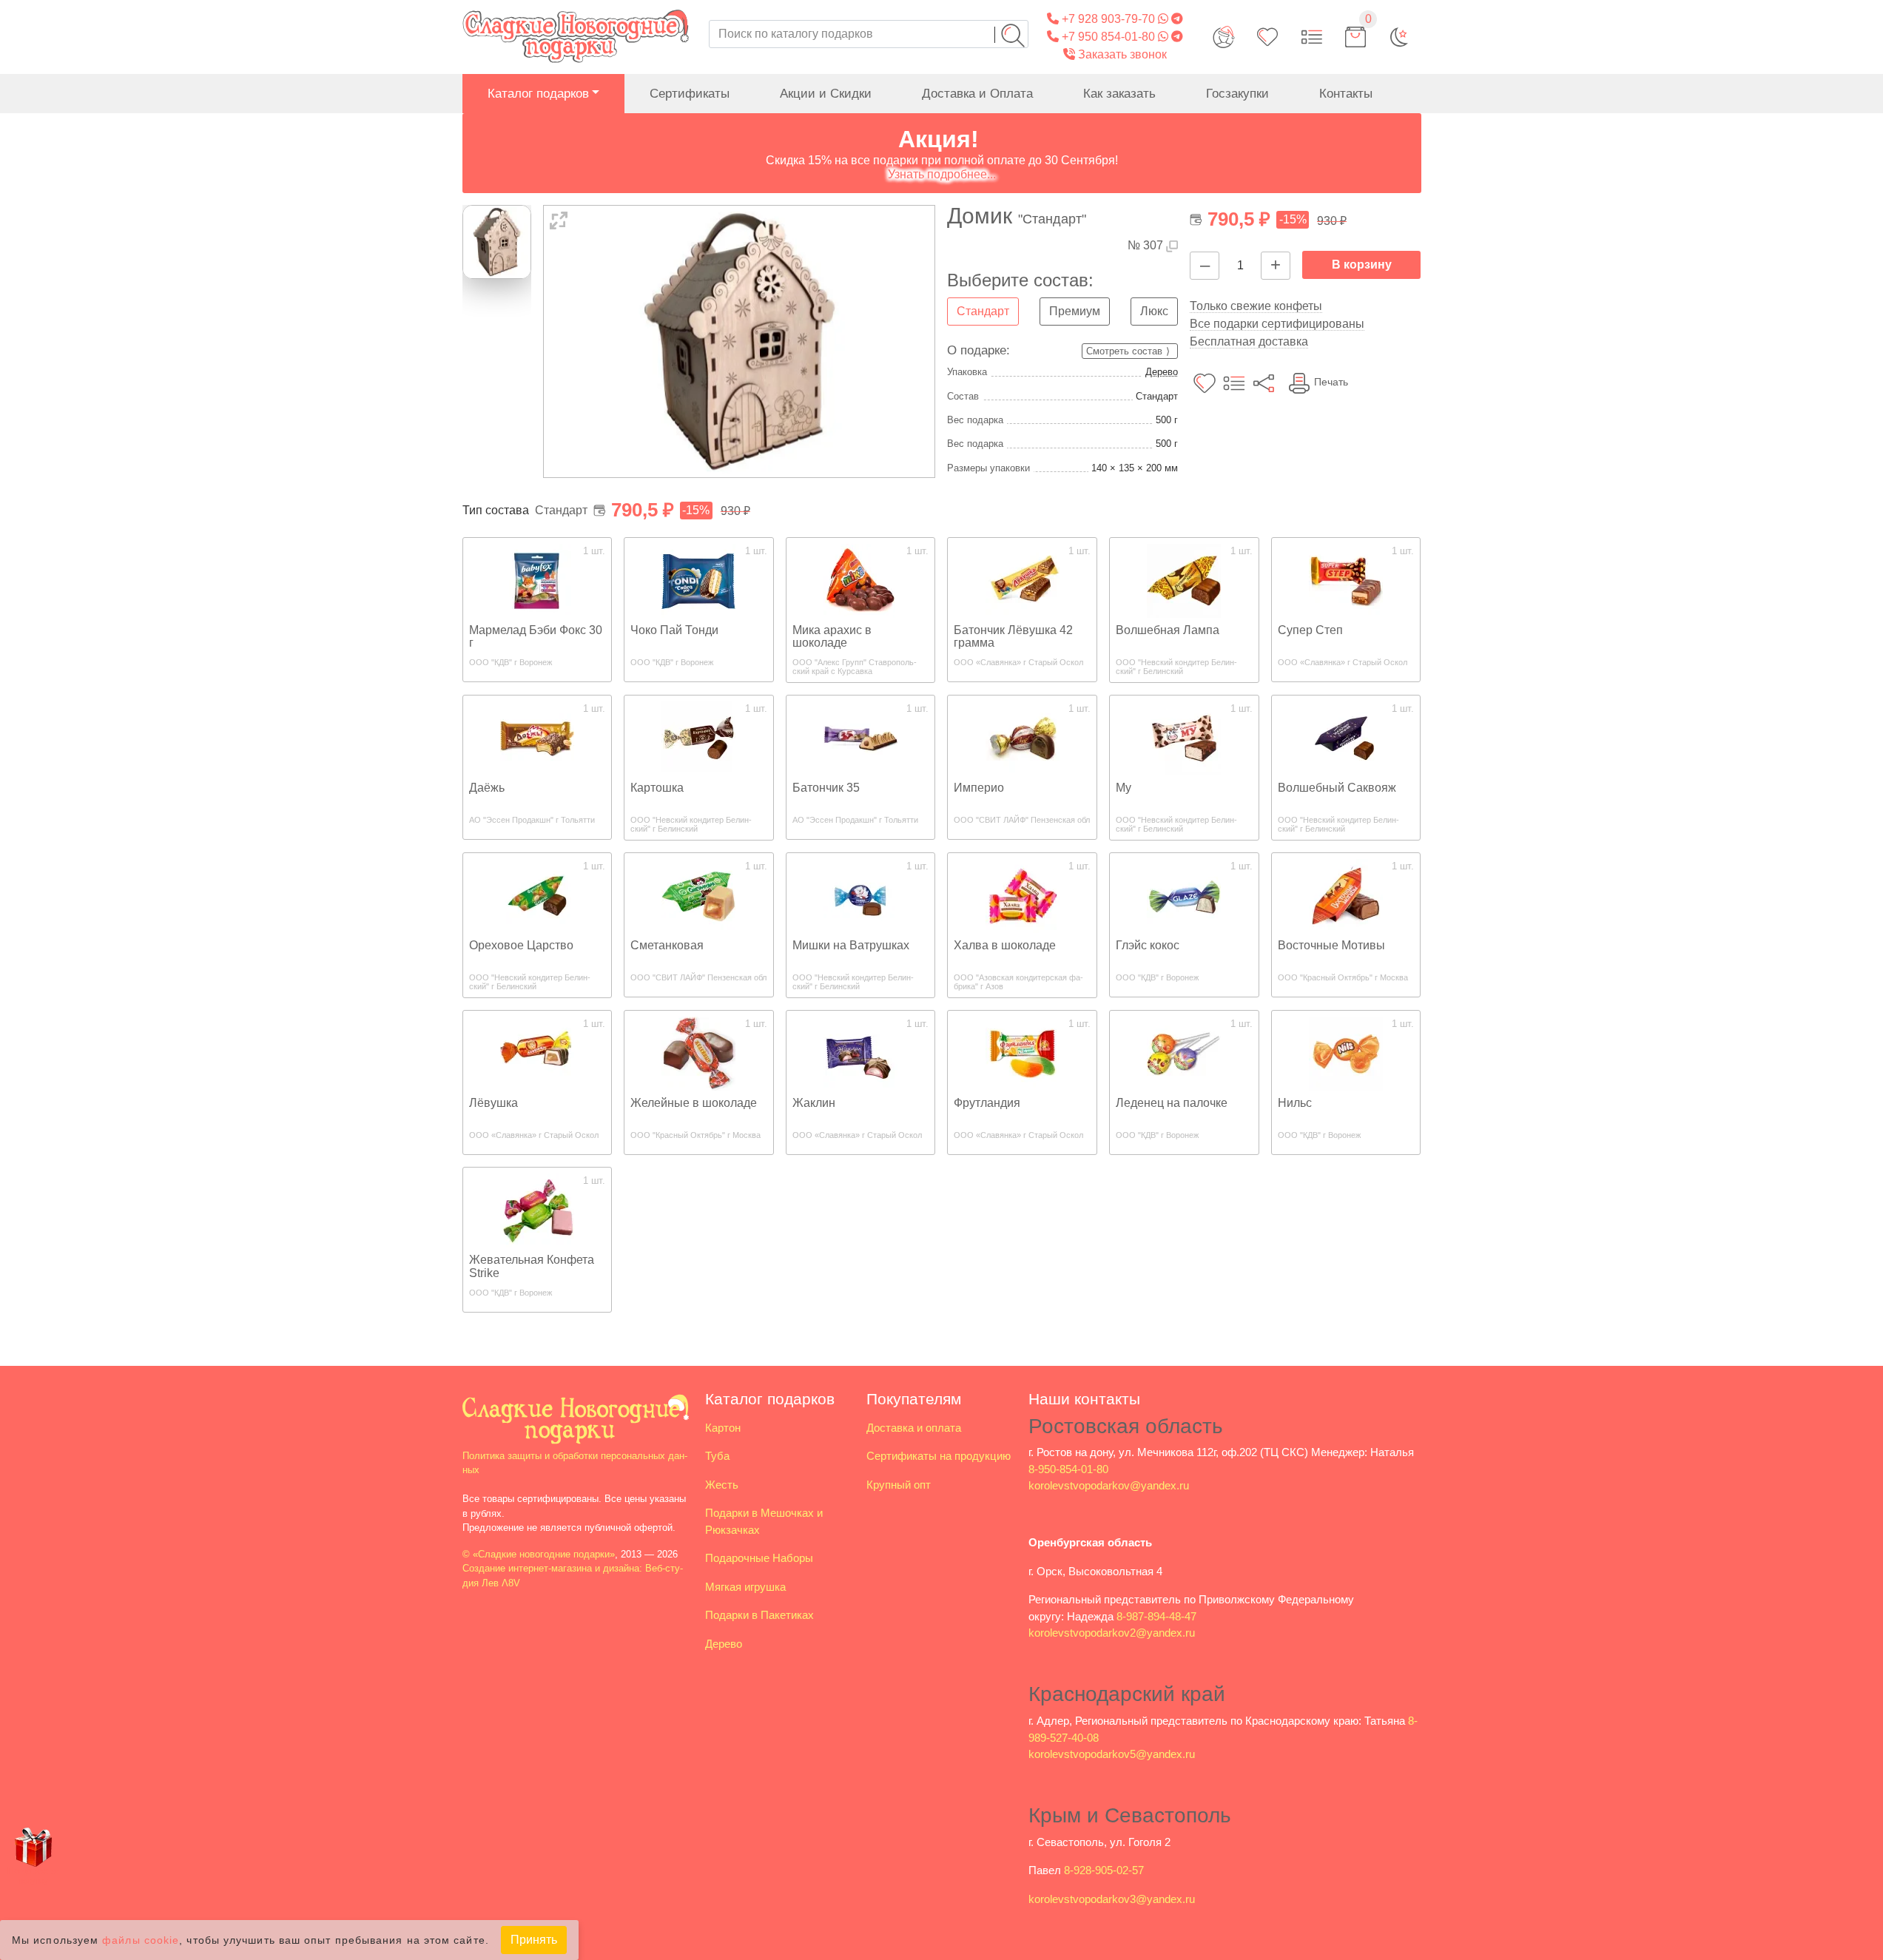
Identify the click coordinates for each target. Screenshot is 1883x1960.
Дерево (1162, 372)
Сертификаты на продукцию (939, 1456)
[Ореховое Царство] (537, 895)
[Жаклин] (860, 1053)
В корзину (1362, 265)
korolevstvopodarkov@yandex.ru (1109, 1485)
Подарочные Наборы (759, 1558)
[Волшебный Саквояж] (1346, 737)
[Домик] (740, 341)
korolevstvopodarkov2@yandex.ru (1112, 1633)
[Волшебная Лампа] (1184, 580)
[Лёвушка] (537, 1053)
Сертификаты (690, 94)
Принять (534, 1940)
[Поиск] (1013, 36)
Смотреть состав (1124, 351)
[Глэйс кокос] (1184, 895)
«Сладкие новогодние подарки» (544, 1554)
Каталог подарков (538, 94)
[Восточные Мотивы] (1346, 895)
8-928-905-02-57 (1104, 1870)
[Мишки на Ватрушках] (860, 895)
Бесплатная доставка (1249, 341)
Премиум (1075, 311)
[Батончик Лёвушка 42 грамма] (1023, 580)
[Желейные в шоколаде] (698, 1053)
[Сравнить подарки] (1312, 37)
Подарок (33, 1875)
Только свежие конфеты (1256, 306)
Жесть (722, 1485)
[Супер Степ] (1346, 580)
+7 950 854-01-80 (1107, 37)
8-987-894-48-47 (1156, 1616)
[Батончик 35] (860, 737)
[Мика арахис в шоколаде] (860, 580)
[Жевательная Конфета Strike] (537, 1209)
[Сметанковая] (698, 895)
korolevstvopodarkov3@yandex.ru (1112, 1899)
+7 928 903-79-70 (1107, 19)
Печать (1331, 382)
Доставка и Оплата (977, 94)
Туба (717, 1456)
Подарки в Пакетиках (759, 1615)
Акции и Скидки (826, 94)
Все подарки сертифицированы (1277, 324)
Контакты (1346, 94)
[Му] (1184, 737)
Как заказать (1119, 94)
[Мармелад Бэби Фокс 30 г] (537, 580)
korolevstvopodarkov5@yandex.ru (1112, 1754)
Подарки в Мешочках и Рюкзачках (764, 1521)
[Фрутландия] (1023, 1053)
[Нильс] (1346, 1053)
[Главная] (576, 9)
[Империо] (1023, 737)
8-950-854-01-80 (1068, 1469)
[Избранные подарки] (1267, 37)
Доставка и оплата (914, 1428)
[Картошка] (698, 737)
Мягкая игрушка (745, 1587)
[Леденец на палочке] (1184, 1053)
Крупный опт (899, 1485)
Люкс (1154, 311)
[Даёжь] (537, 737)
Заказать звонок (1121, 54)
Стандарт (983, 311)
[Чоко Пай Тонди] (698, 580)
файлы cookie (141, 1940)
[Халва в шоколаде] (1023, 895)
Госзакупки (1237, 94)
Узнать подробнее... (942, 174)
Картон (723, 1428)
